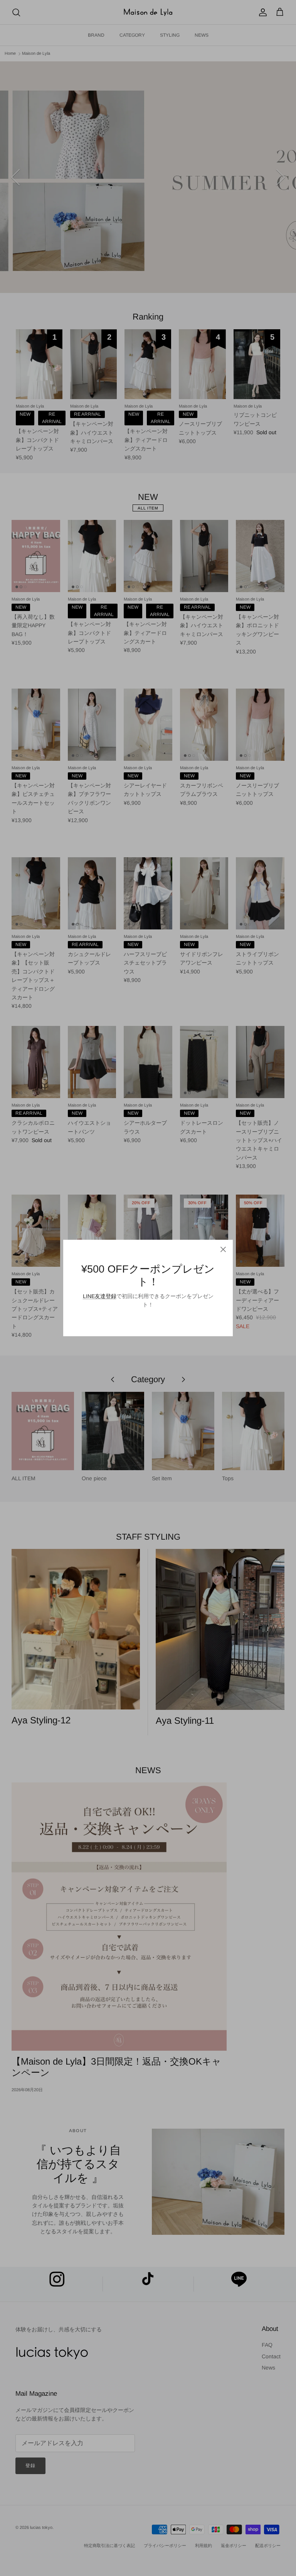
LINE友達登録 (100, 1296)
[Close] (223, 1249)
